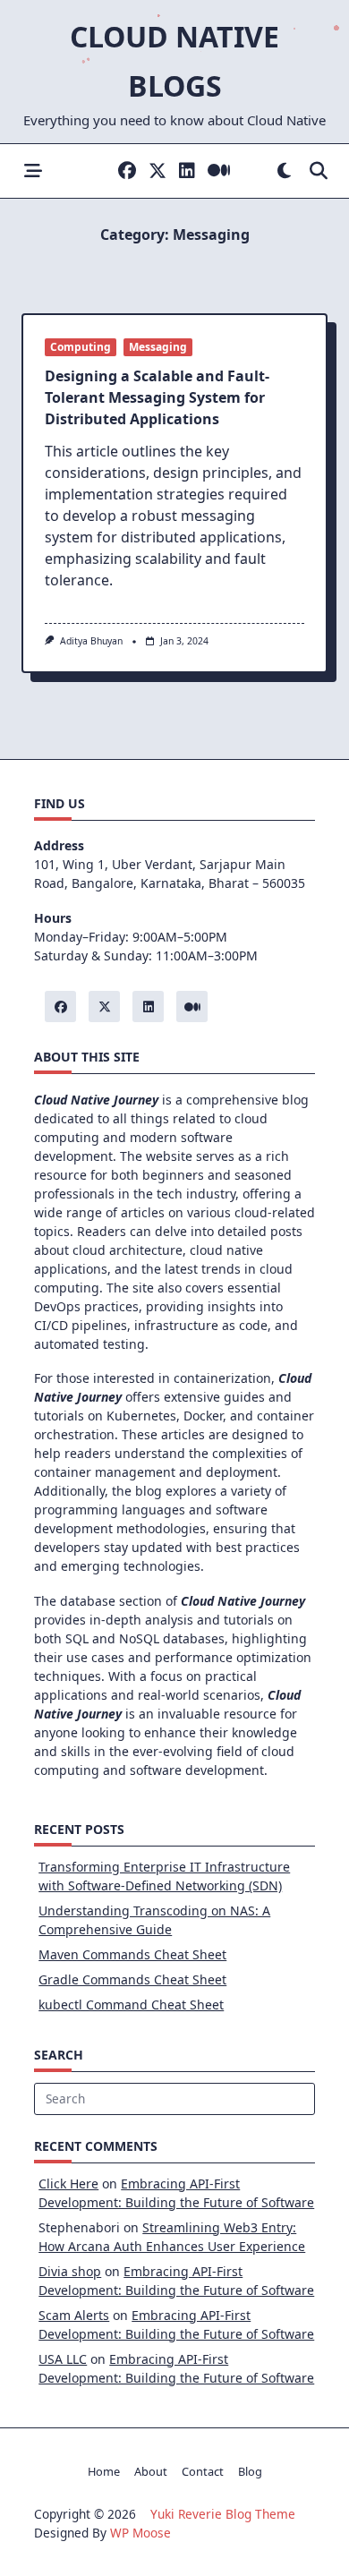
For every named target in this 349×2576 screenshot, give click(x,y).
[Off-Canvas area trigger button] (33, 171)
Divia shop (70, 2271)
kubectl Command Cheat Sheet (131, 2005)
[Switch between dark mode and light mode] (284, 171)
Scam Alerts (74, 2315)
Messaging (158, 347)
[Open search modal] (319, 171)
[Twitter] (157, 171)
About (151, 2471)
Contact (203, 2471)
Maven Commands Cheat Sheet (132, 1954)
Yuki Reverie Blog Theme (223, 2514)
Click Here (68, 2184)
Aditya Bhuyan (91, 641)
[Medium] (219, 171)
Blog (250, 2471)
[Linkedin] (187, 171)
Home (104, 2471)
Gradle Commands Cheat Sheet (132, 1979)
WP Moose (140, 2533)
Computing (81, 347)
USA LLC (63, 2359)
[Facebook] (127, 171)
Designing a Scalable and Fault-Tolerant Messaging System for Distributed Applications (157, 397)
